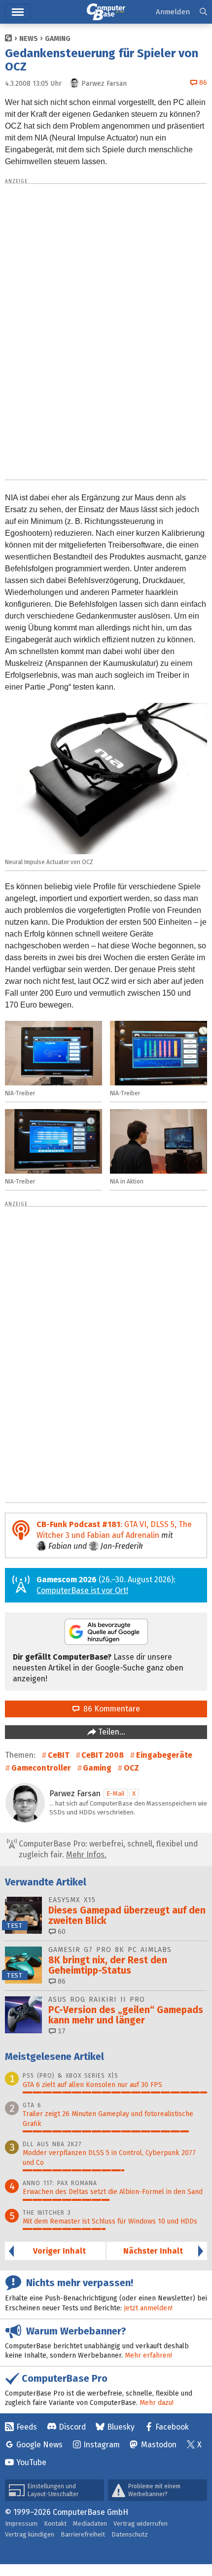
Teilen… (111, 1732)
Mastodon (159, 2445)
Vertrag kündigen (30, 2534)
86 (61, 1981)
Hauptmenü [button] (18, 12)
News (29, 39)
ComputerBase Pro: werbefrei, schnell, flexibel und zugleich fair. (107, 1849)
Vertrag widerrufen (141, 2524)
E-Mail (116, 1793)
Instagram (102, 2445)
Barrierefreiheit (83, 2534)
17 (61, 2031)
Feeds (27, 2427)
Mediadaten (90, 2524)
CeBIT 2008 (103, 1755)
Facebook (172, 2427)
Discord (72, 2427)
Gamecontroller (41, 1768)
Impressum (21, 2524)
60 (61, 1932)
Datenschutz (130, 2534)
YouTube (31, 2462)
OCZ (131, 1768)
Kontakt (55, 2524)
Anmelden (173, 12)
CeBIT (59, 1755)
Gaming (58, 39)
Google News (39, 2445)
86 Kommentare (110, 1709)
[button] (203, 12)
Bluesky (121, 2427)
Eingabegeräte (164, 1755)
